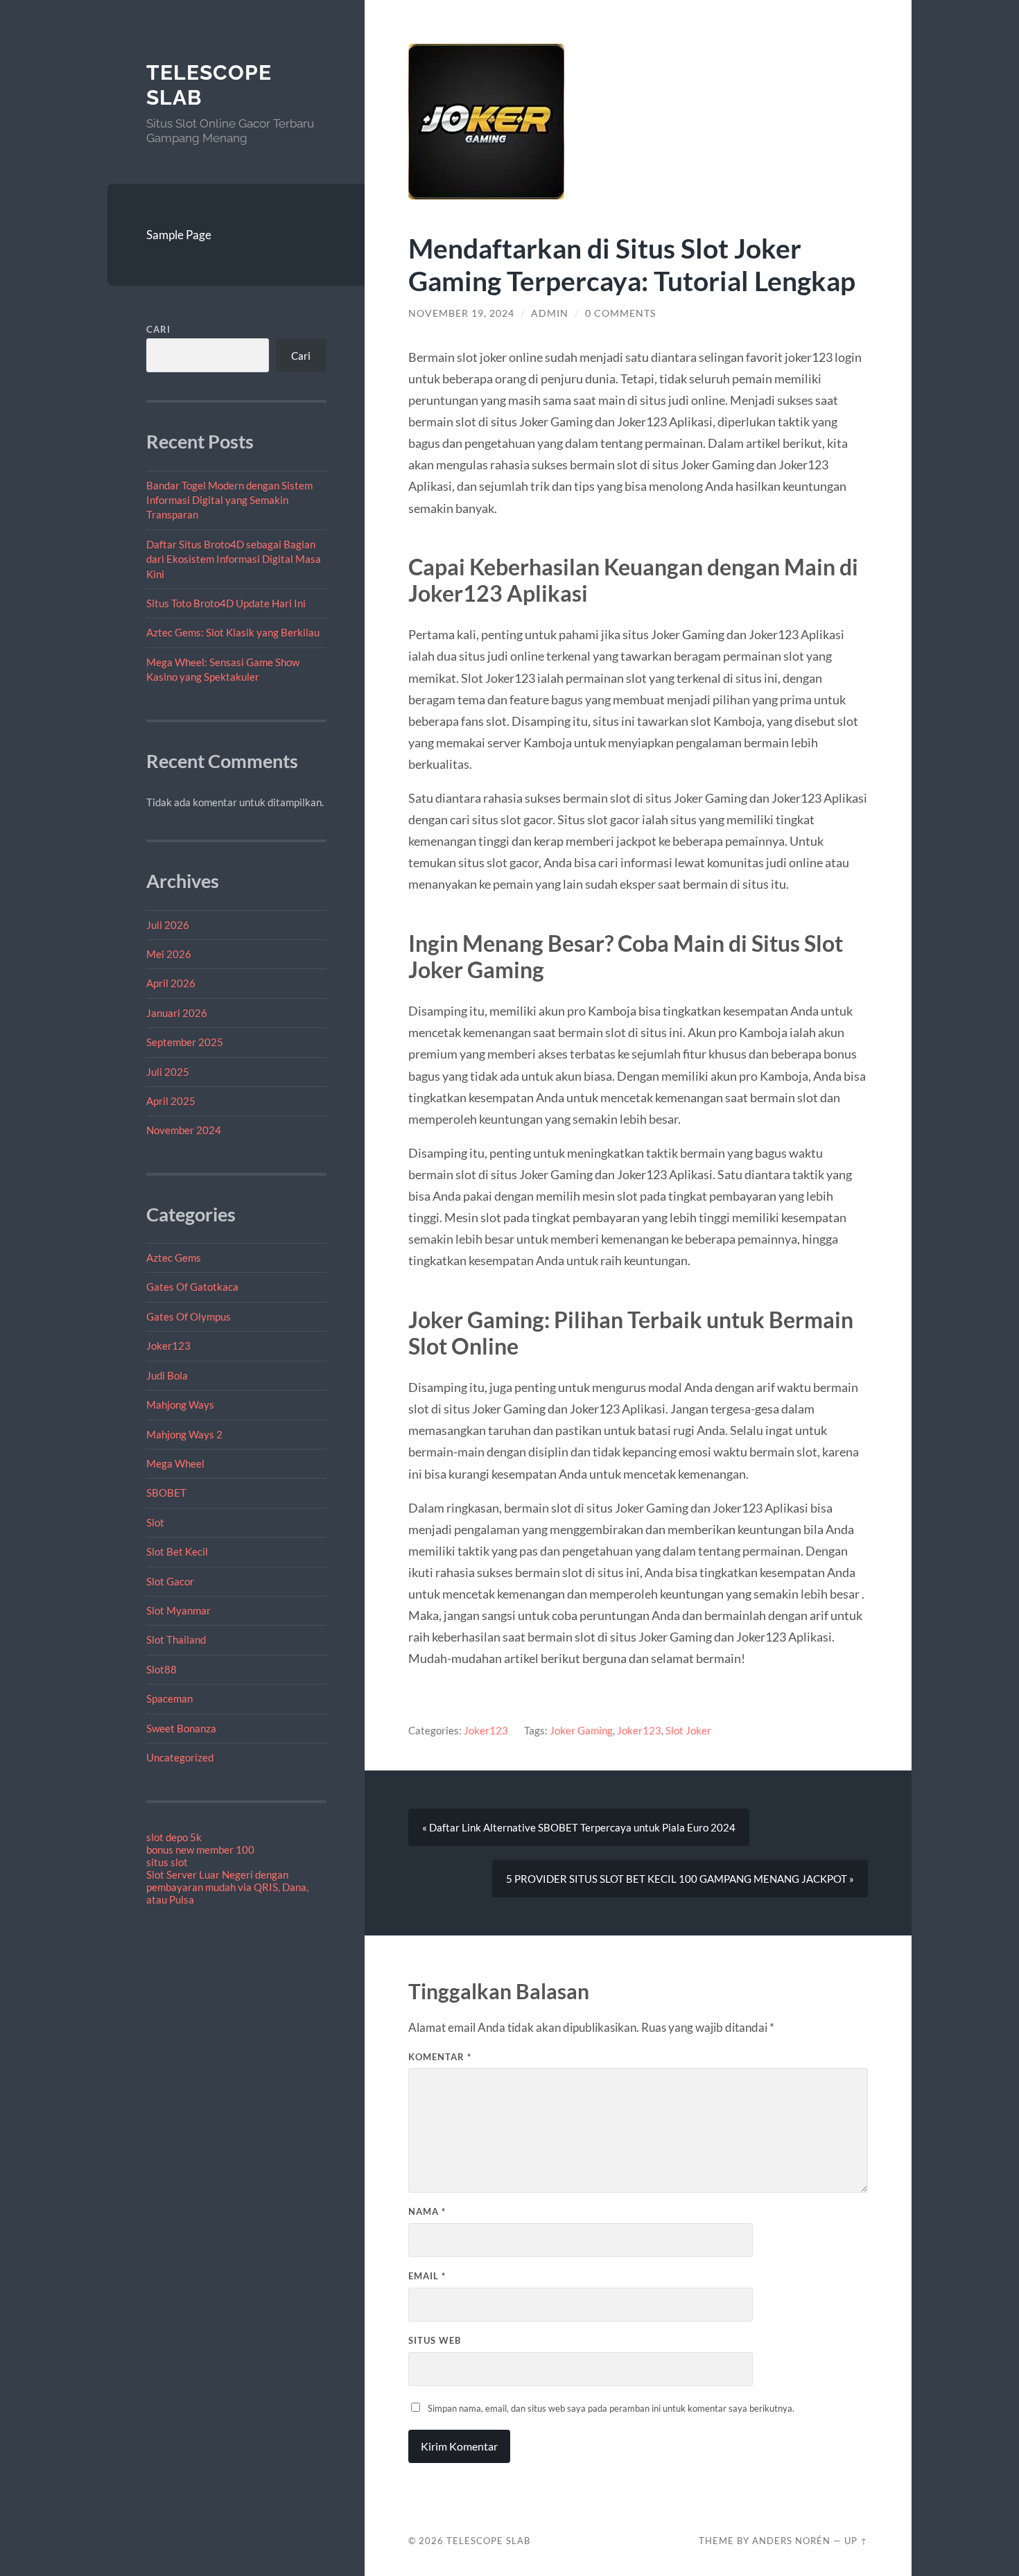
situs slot (167, 1862)
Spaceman (169, 1698)
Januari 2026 (177, 1013)
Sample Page (179, 235)
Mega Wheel (175, 1463)
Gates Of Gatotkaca (192, 1287)
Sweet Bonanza (181, 1728)
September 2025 (185, 1042)
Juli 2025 (168, 1072)
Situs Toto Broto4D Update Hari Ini (226, 603)
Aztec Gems (174, 1257)
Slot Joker (688, 1730)
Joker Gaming (581, 1730)
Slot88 (162, 1669)
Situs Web (435, 2340)
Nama (427, 2211)
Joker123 (168, 1346)
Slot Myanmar (178, 1610)
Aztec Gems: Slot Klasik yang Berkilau (233, 632)
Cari (158, 329)
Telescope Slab (488, 2541)
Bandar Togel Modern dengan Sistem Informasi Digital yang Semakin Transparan (229, 500)
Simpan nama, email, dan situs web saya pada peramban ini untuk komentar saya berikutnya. (611, 2408)
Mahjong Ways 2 (184, 1434)
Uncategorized (180, 1757)
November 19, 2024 (461, 313)
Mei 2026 (169, 954)
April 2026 (171, 983)
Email (427, 2276)
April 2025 (171, 1101)
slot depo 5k (174, 1837)
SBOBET (166, 1492)
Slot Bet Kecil (177, 1551)
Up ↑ (856, 2541)
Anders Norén (791, 2541)
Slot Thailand (176, 1639)
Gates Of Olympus (189, 1316)
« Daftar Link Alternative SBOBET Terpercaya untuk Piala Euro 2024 (579, 1827)
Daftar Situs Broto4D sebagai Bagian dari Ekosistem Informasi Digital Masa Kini (234, 559)
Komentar (440, 2057)
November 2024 (184, 1130)
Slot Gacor (170, 1581)
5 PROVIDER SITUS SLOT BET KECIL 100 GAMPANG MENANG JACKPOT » (680, 1879)
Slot (155, 1522)
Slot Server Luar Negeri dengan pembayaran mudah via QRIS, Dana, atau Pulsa (227, 1887)
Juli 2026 (168, 925)
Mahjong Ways (180, 1404)
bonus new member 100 (200, 1850)
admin (550, 313)
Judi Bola (167, 1375)
